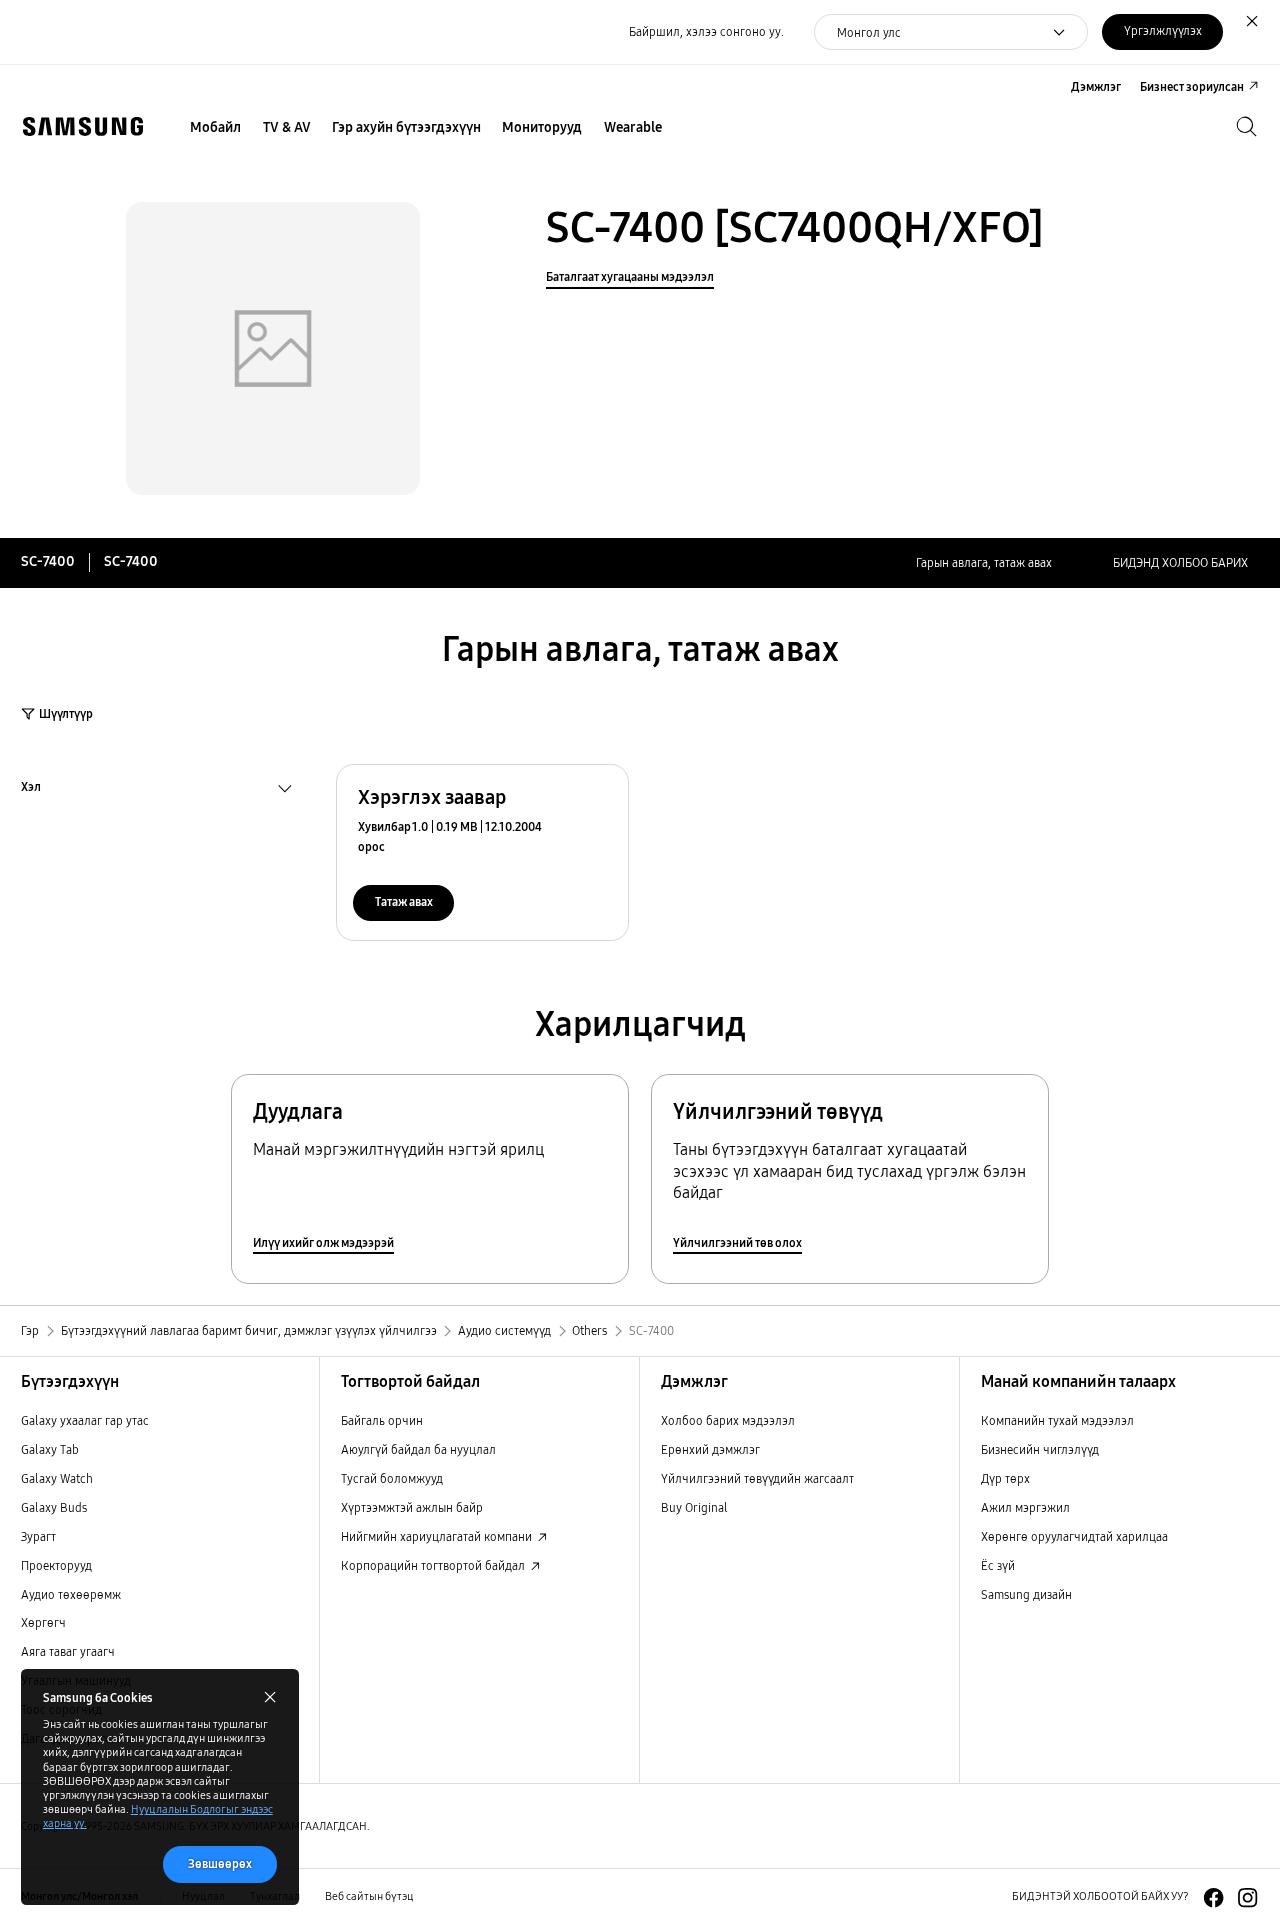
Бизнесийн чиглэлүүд (1040, 1449)
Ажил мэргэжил (1025, 1507)
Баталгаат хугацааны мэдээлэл (630, 276)
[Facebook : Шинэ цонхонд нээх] (1213, 1897)
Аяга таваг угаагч (68, 1651)
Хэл (31, 789)
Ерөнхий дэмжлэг (710, 1449)
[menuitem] (216, 128)
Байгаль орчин (382, 1420)
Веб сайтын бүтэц (369, 1896)
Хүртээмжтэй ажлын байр (412, 1507)
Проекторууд (56, 1565)
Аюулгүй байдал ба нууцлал (418, 1449)
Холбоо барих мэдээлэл (728, 1420)
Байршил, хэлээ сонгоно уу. (706, 31)
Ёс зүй (998, 1565)
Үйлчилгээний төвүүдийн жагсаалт (757, 1478)
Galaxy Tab (50, 1449)
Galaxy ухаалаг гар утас (85, 1420)
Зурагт (38, 1536)
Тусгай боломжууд (392, 1478)
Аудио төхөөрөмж (71, 1594)
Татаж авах (404, 901)
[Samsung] (82, 126)
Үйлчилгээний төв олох (737, 1242)
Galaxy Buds (54, 1507)
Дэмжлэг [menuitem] (1096, 86)
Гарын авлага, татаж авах (984, 562)
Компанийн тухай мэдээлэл (1057, 1420)
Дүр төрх (1005, 1478)
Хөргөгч (43, 1622)
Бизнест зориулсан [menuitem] (1192, 86)
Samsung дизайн (1026, 1594)
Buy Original (694, 1507)
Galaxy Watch (57, 1478)
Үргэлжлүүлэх (1163, 30)
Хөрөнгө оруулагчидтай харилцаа (1074, 1536)
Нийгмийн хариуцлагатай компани (438, 1536)
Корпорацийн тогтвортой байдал (434, 1565)
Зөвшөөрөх (220, 1863)
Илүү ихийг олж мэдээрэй (323, 1242)
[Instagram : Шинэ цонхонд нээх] (1247, 1897)
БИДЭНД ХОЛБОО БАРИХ (1180, 562)
